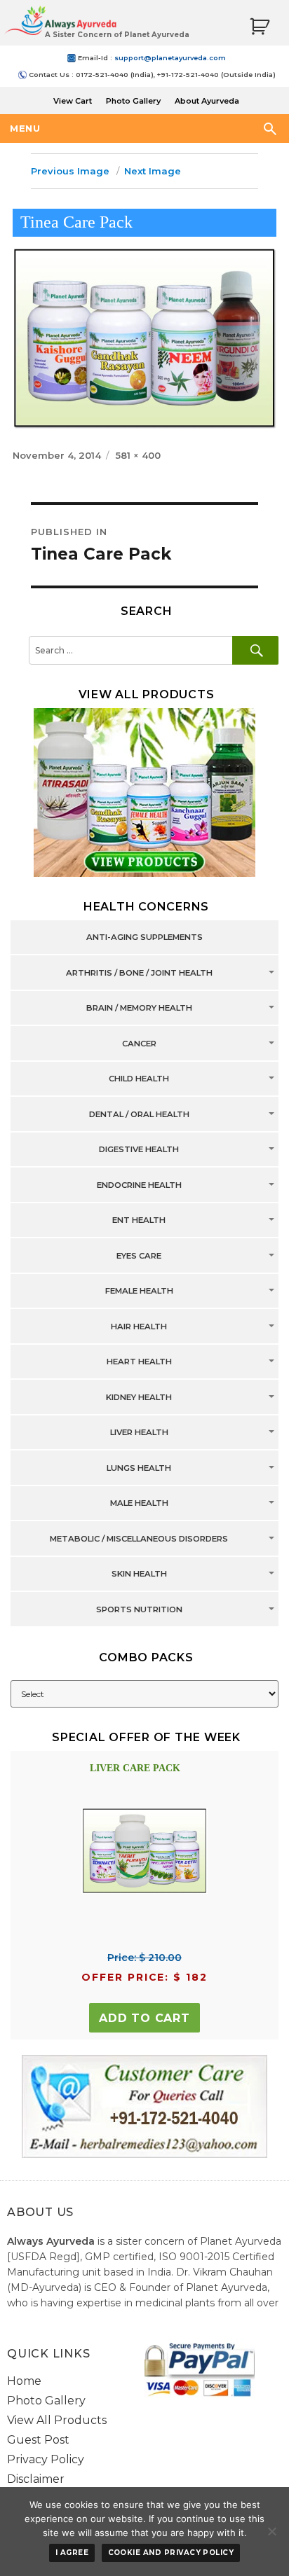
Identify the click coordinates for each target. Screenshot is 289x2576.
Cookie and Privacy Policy (171, 2553)
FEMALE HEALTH (139, 1292)
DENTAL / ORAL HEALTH (139, 1114)
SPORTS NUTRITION (139, 1609)
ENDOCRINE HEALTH (139, 1185)
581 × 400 (138, 455)
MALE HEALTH (139, 1504)
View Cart (73, 101)
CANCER (139, 1044)
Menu (25, 128)
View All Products (57, 2420)
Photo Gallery (133, 101)
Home (24, 2381)
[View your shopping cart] (260, 27)
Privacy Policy (46, 2459)
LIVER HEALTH (139, 1433)
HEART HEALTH (139, 1362)
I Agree (72, 2553)
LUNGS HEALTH (139, 1468)
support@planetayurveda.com (170, 58)
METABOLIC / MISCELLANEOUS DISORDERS (139, 1539)
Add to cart (144, 2018)
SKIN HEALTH (139, 1574)
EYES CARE (139, 1256)
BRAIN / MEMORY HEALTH (139, 1009)
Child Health (139, 1079)
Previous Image (70, 171)
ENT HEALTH (139, 1221)
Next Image (153, 171)
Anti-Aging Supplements (144, 938)
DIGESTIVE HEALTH (139, 1150)
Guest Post (38, 2440)
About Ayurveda (207, 101)
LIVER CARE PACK (135, 1768)
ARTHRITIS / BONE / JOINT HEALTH (139, 973)
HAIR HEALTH (139, 1327)
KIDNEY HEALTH (139, 1397)
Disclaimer (36, 2479)
